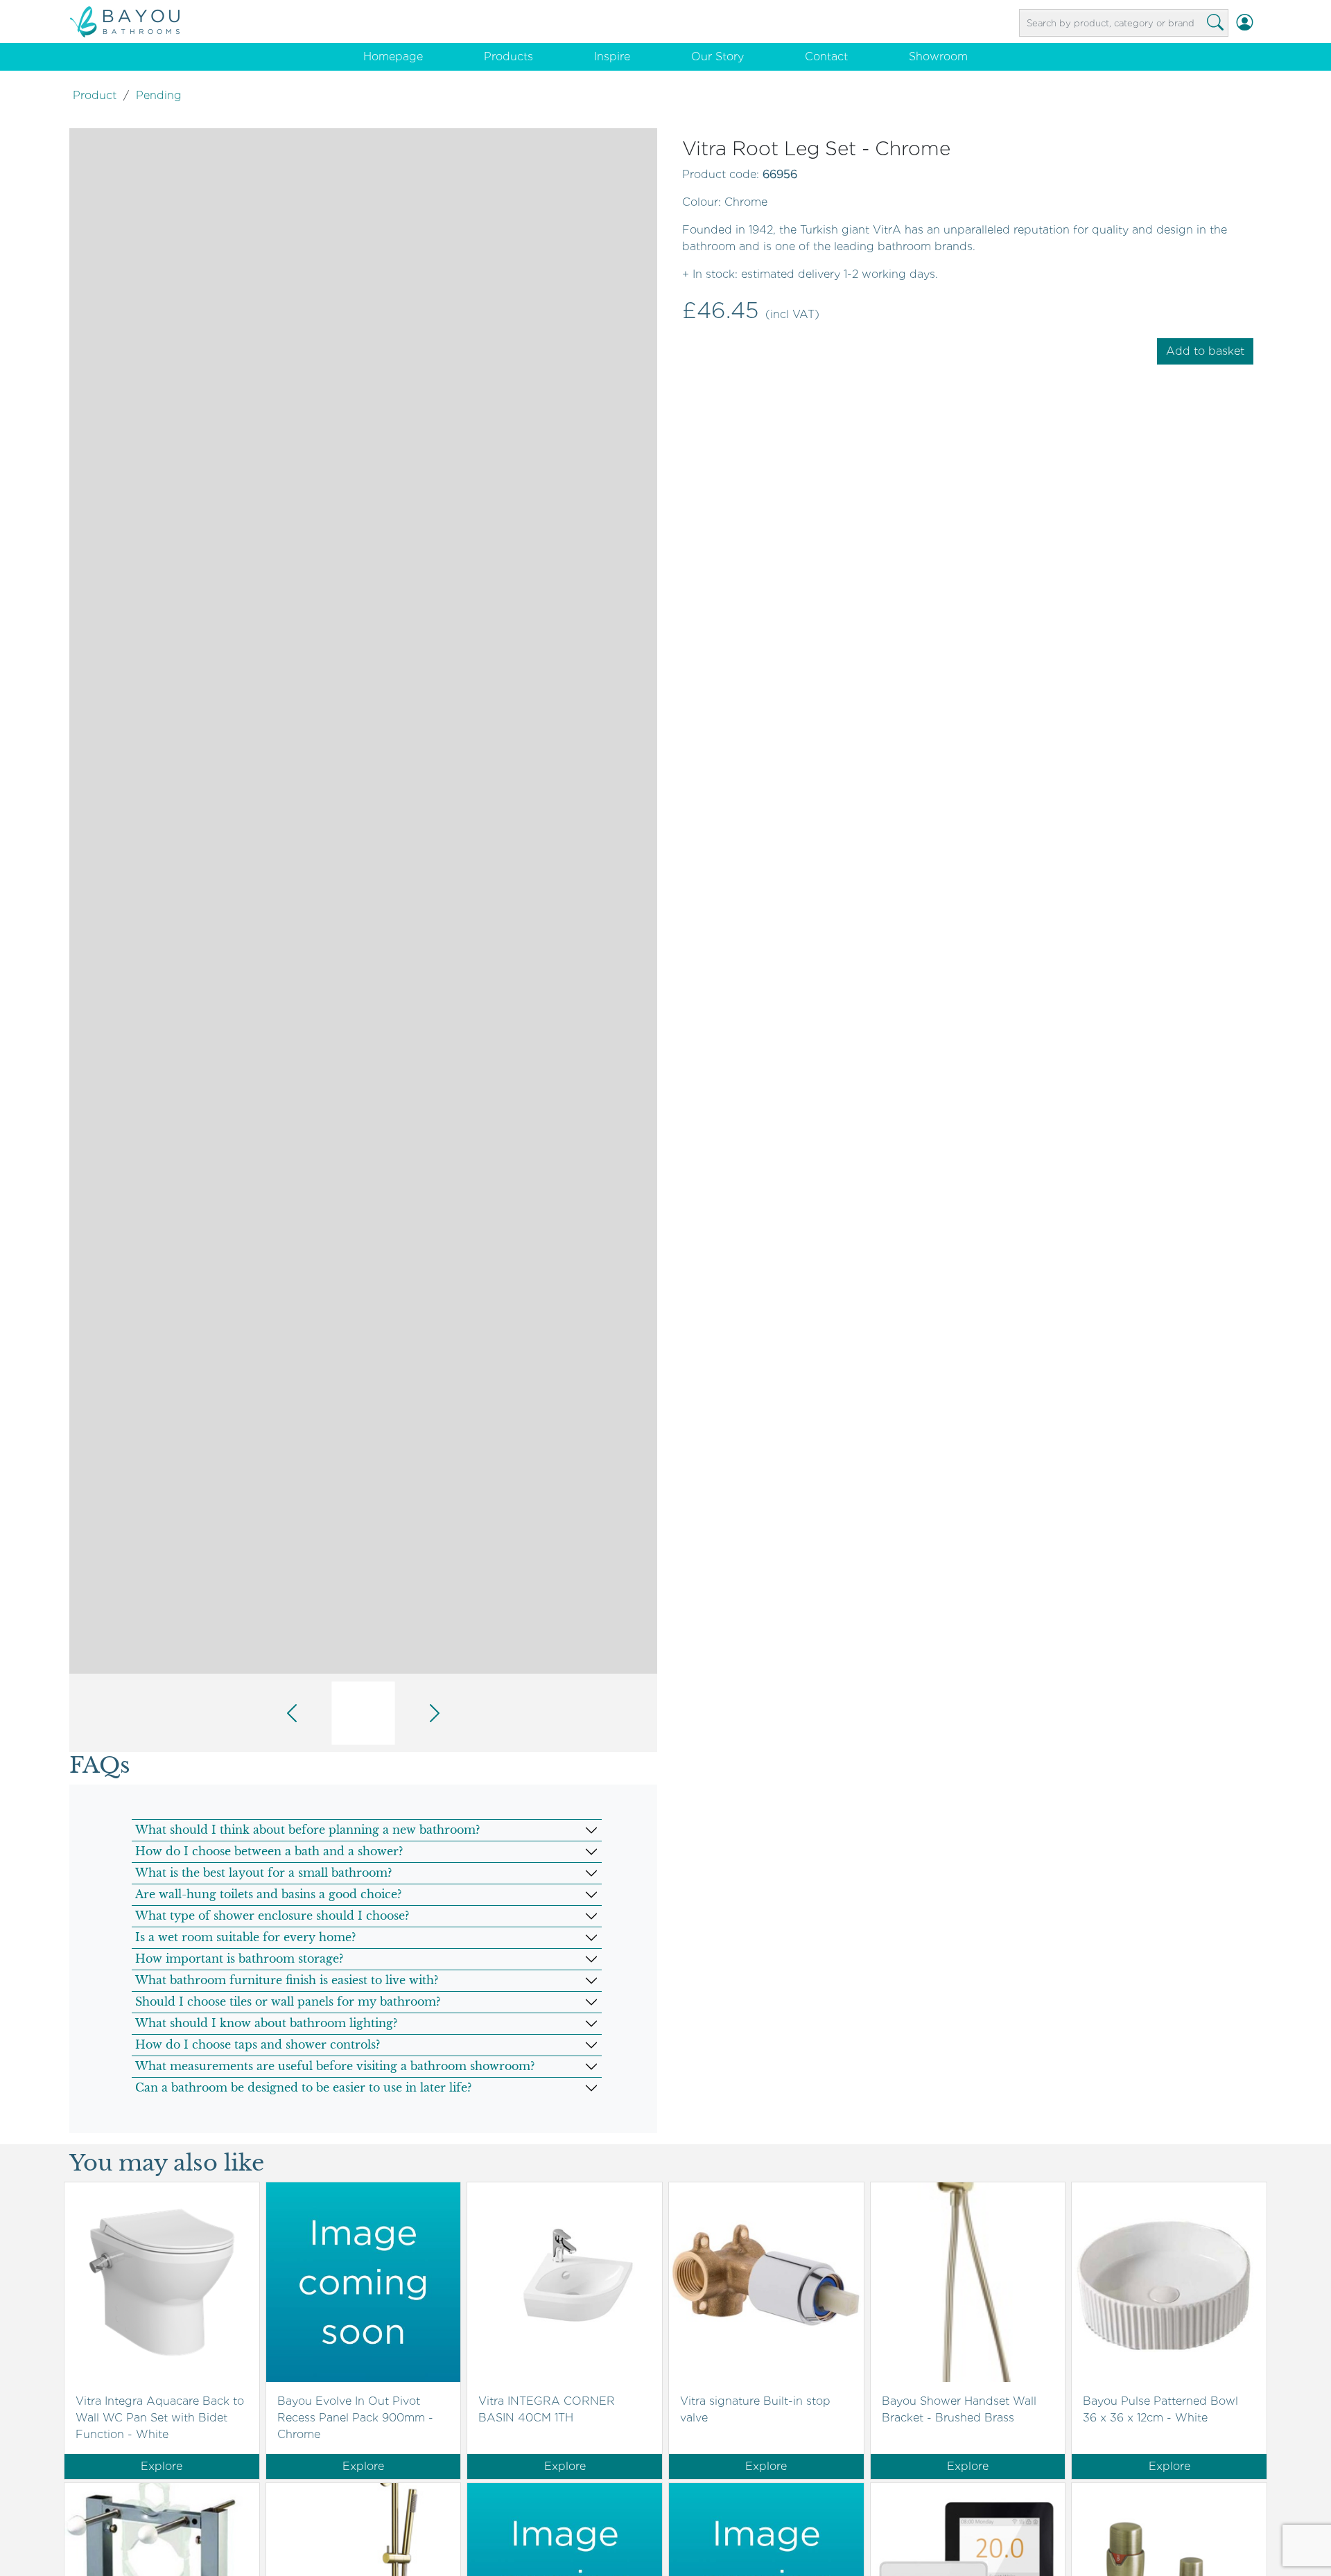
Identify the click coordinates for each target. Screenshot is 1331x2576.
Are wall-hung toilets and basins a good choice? (268, 1894)
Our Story (717, 56)
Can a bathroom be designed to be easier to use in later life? (303, 2087)
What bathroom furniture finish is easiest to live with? (287, 1980)
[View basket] (1261, 23)
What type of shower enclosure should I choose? (272, 1916)
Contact (826, 56)
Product (95, 95)
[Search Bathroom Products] (1215, 23)
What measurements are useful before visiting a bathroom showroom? (335, 2066)
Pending (159, 95)
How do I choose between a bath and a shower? (269, 1851)
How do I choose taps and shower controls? (258, 2044)
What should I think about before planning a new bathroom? (307, 1830)
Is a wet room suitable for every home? (245, 1937)
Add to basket (1205, 351)
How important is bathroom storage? (239, 1959)
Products (508, 56)
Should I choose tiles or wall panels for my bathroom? (288, 2001)
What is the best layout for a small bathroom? (263, 1873)
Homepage (393, 56)
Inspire (612, 56)
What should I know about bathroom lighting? (266, 2023)
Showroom (938, 56)
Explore (162, 2466)
